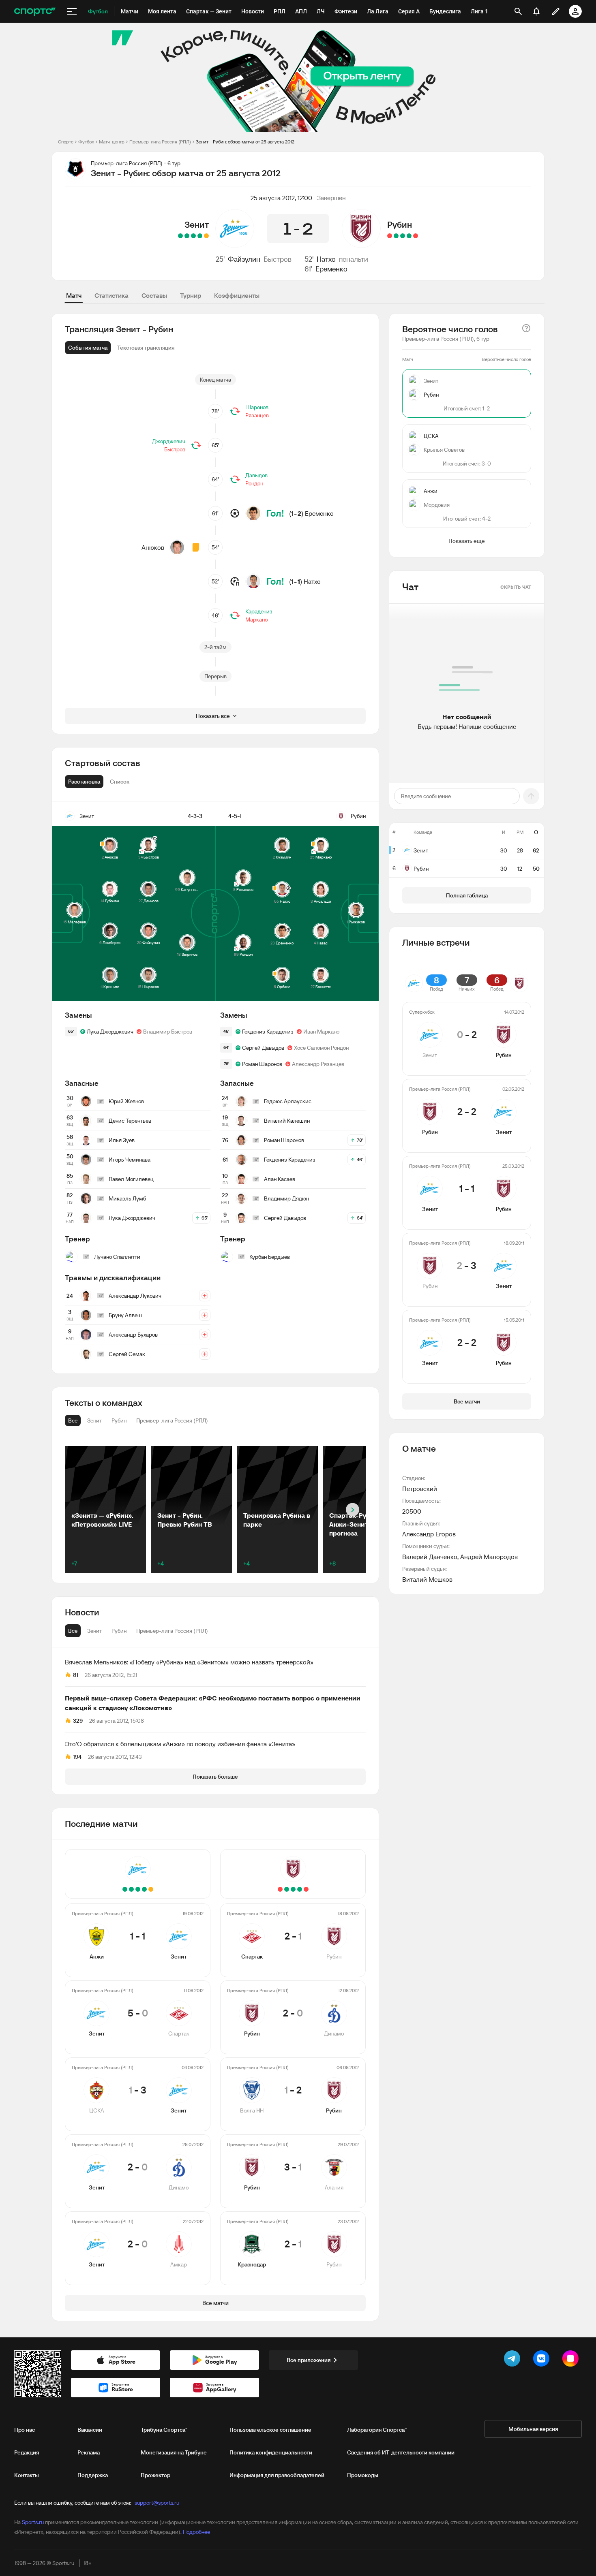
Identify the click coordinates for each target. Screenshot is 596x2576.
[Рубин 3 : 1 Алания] (396, 236)
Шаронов (257, 407)
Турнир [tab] (191, 295)
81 (76, 1675)
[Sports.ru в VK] (543, 2360)
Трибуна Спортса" (164, 2430)
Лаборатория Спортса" (377, 2430)
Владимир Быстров (168, 1032)
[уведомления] (536, 11)
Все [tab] (73, 1631)
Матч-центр (112, 142)
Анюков (153, 547)
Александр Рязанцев (318, 1064)
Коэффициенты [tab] (237, 295)
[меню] (72, 11)
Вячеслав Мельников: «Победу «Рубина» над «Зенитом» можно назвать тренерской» (189, 1662)
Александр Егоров (429, 1534)
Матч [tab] (74, 295)
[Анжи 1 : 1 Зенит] (206, 236)
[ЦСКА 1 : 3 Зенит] (193, 236)
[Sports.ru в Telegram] (514, 2360)
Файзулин (244, 259)
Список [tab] (120, 782)
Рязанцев (257, 415)
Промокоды (363, 2475)
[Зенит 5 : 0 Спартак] (200, 236)
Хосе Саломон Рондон (321, 1048)
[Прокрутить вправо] (353, 1510)
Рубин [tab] (119, 1631)
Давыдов (256, 475)
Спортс (66, 142)
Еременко (331, 269)
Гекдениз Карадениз (268, 1032)
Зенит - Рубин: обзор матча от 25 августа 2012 (245, 142)
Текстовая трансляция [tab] (146, 348)
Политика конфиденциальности (271, 2452)
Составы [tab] (154, 295)
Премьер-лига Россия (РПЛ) (160, 142)
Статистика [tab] (111, 295)
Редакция (27, 2452)
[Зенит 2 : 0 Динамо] (187, 236)
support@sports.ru (157, 2503)
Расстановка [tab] (84, 782)
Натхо (326, 259)
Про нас (25, 2430)
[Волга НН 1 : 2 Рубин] (403, 236)
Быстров (278, 259)
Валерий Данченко (430, 1557)
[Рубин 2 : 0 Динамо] (409, 236)
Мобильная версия (533, 2429)
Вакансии (90, 2430)
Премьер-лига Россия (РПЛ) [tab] (172, 1631)
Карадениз (259, 611)
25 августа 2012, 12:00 (281, 198)
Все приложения (309, 2360)
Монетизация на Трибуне (174, 2452)
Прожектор (155, 2475)
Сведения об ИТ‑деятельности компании (401, 2452)
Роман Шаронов (262, 1064)
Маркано (256, 619)
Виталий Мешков (427, 1579)
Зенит (197, 224)
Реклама (89, 2452)
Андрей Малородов (489, 1557)
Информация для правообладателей (277, 2475)
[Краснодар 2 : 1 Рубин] (390, 236)
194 (77, 1757)
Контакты (27, 2475)
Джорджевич (169, 441)
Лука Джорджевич (110, 1032)
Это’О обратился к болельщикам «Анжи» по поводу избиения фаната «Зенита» (180, 1744)
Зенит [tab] (94, 1631)
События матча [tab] (88, 348)
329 (78, 1721)
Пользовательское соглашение (270, 2430)
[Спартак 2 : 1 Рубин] (416, 236)
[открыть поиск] (518, 11)
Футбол (86, 142)
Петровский (420, 1489)
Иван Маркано (321, 1032)
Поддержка (93, 2475)
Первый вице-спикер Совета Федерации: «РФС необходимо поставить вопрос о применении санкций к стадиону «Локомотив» (213, 1703)
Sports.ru (33, 2522)
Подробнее (196, 2532)
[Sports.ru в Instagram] (572, 2360)
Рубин (400, 224)
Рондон (254, 483)
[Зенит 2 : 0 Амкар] (180, 236)
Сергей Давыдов (263, 1048)
